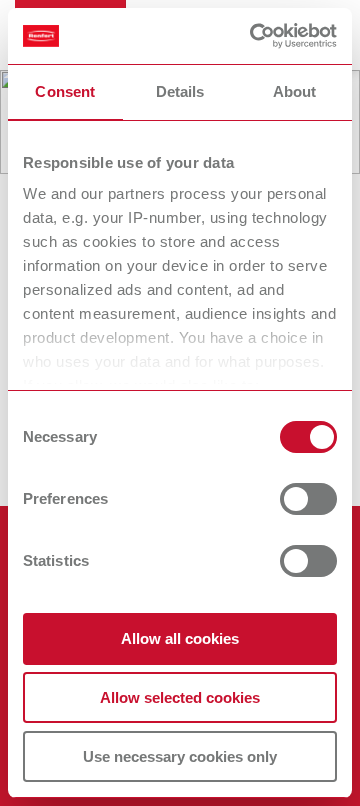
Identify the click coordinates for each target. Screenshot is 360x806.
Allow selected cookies (180, 697)
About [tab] (295, 91)
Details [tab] (180, 91)
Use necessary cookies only (180, 756)
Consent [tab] (65, 91)
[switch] (308, 499)
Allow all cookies (180, 638)
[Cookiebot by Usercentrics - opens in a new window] (254, 36)
